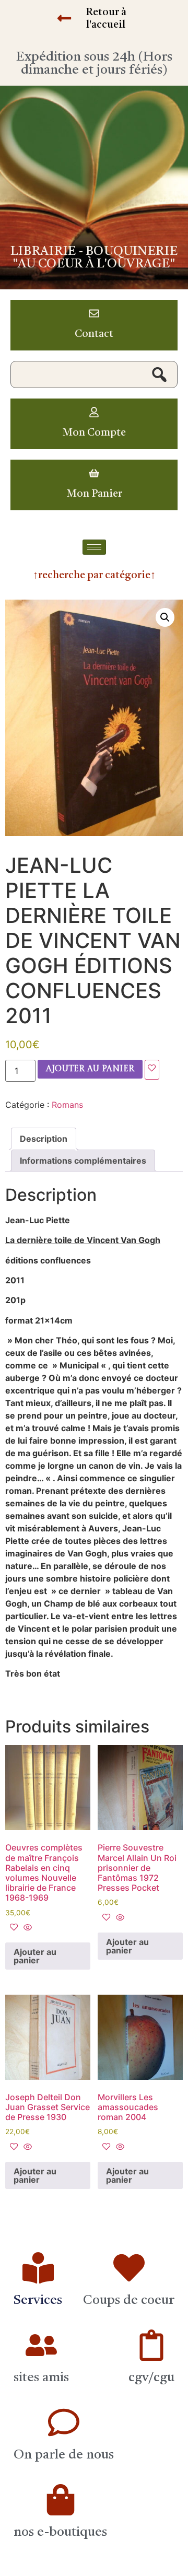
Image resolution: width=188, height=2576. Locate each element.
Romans (67, 1105)
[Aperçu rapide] (26, 1928)
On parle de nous (64, 2455)
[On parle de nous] (64, 2422)
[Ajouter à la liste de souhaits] (152, 1070)
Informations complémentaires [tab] (83, 1161)
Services (38, 2300)
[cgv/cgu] (151, 2345)
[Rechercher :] (94, 374)
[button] (165, 617)
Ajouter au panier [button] (35, 1956)
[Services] (38, 2268)
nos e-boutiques (60, 2532)
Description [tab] (44, 1139)
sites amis (41, 2378)
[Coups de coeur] (129, 2268)
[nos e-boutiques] (61, 2500)
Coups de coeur (129, 2300)
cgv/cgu (151, 2378)
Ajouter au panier (90, 1069)
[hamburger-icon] (94, 547)
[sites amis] (41, 2345)
